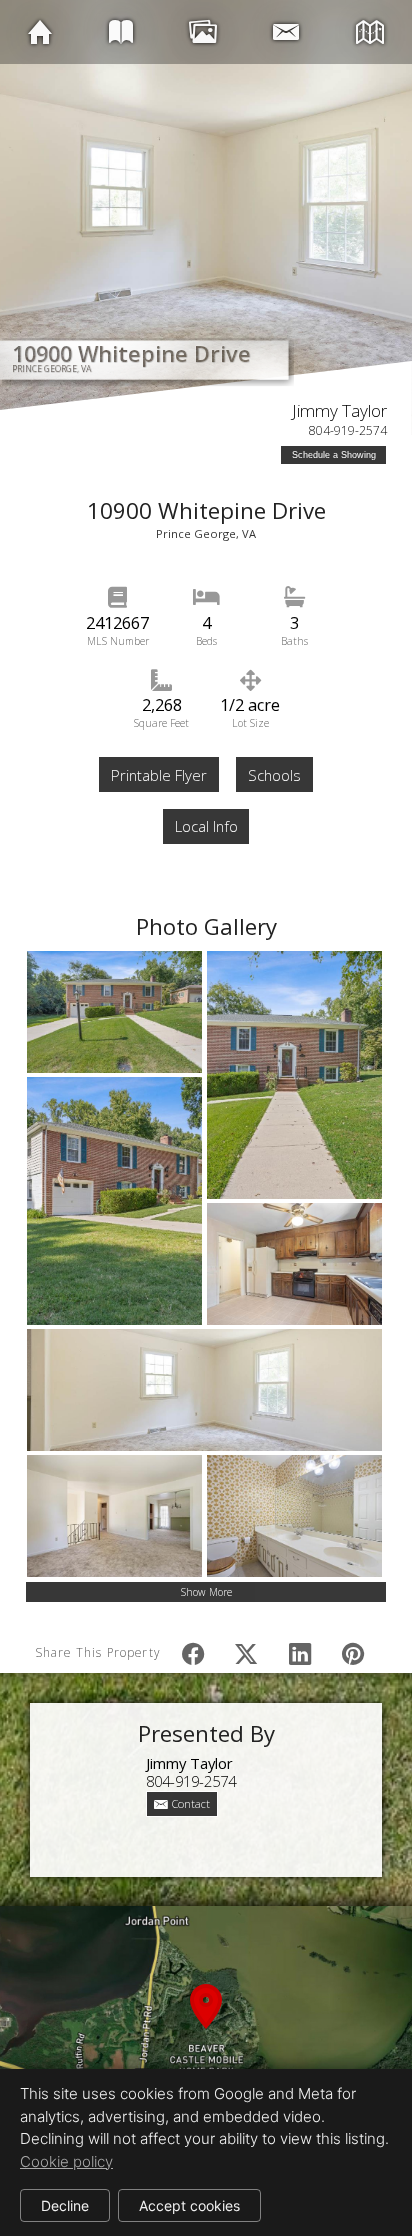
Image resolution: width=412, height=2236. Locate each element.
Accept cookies (189, 2205)
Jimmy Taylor (339, 410)
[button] (206, 2029)
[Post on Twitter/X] (246, 1653)
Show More (206, 1592)
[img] (40, 31)
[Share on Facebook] (193, 1653)
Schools (274, 775)
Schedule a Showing (334, 455)
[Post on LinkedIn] (299, 1653)
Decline (65, 2205)
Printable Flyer (159, 775)
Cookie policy (66, 2161)
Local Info (206, 826)
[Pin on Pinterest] (353, 1653)
